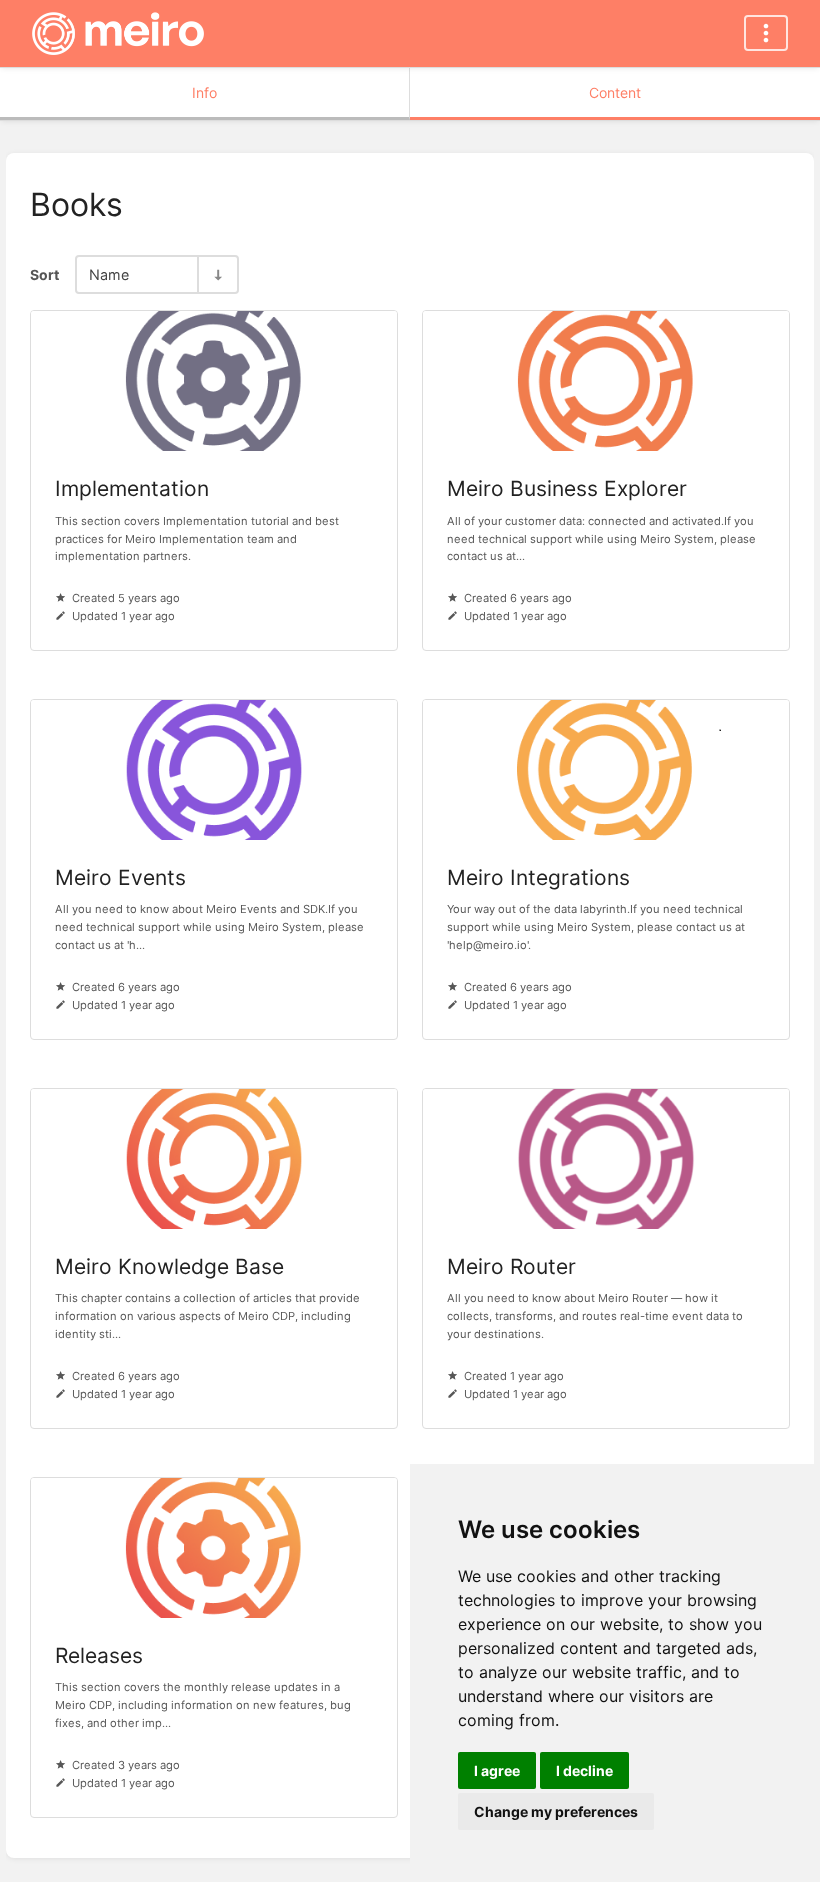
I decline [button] (584, 1770)
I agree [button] (497, 1770)
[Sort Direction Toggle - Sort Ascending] (217, 274)
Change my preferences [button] (556, 1811)
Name (109, 274)
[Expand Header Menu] (766, 33)
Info (204, 92)
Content (615, 92)
